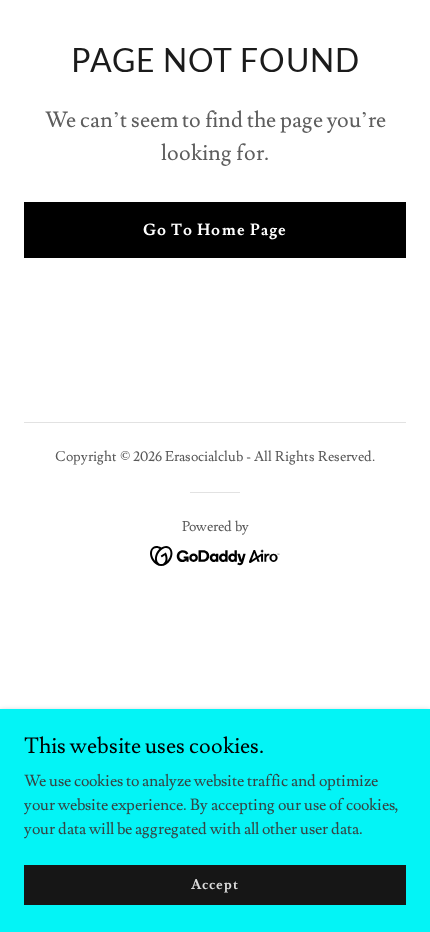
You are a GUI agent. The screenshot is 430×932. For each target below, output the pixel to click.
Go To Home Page (214, 230)
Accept (214, 884)
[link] (215, 552)
